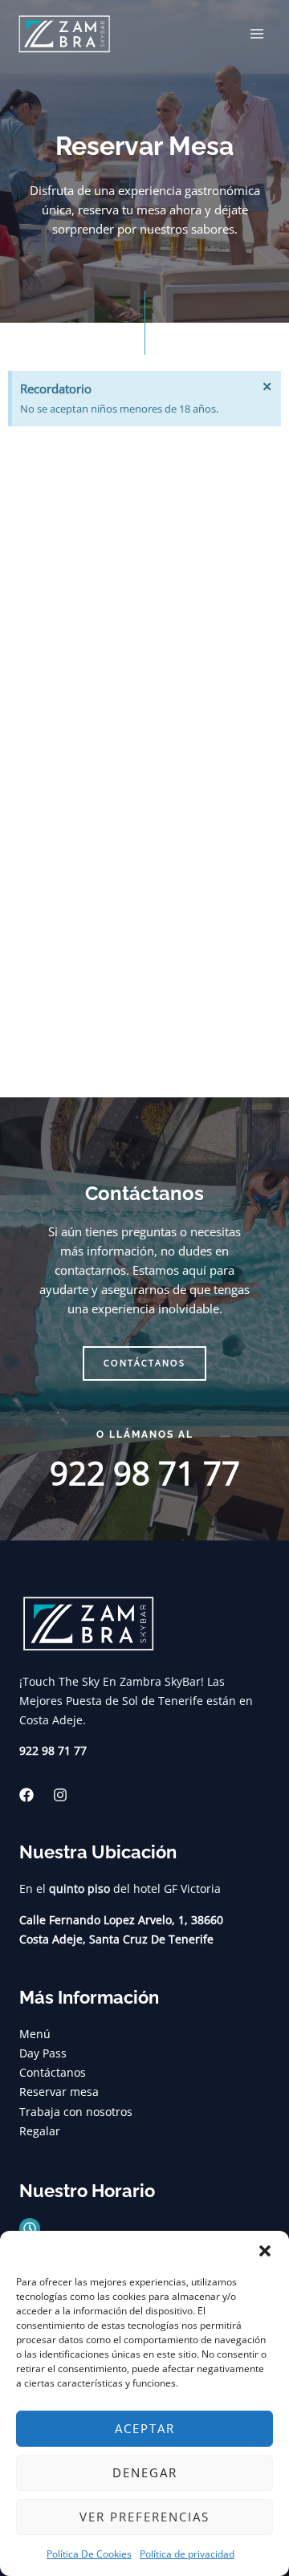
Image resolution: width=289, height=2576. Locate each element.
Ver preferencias (144, 2517)
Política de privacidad (187, 2554)
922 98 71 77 (145, 1473)
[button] (265, 2251)
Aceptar (145, 2428)
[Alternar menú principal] (257, 34)
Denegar (145, 2472)
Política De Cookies (89, 2554)
